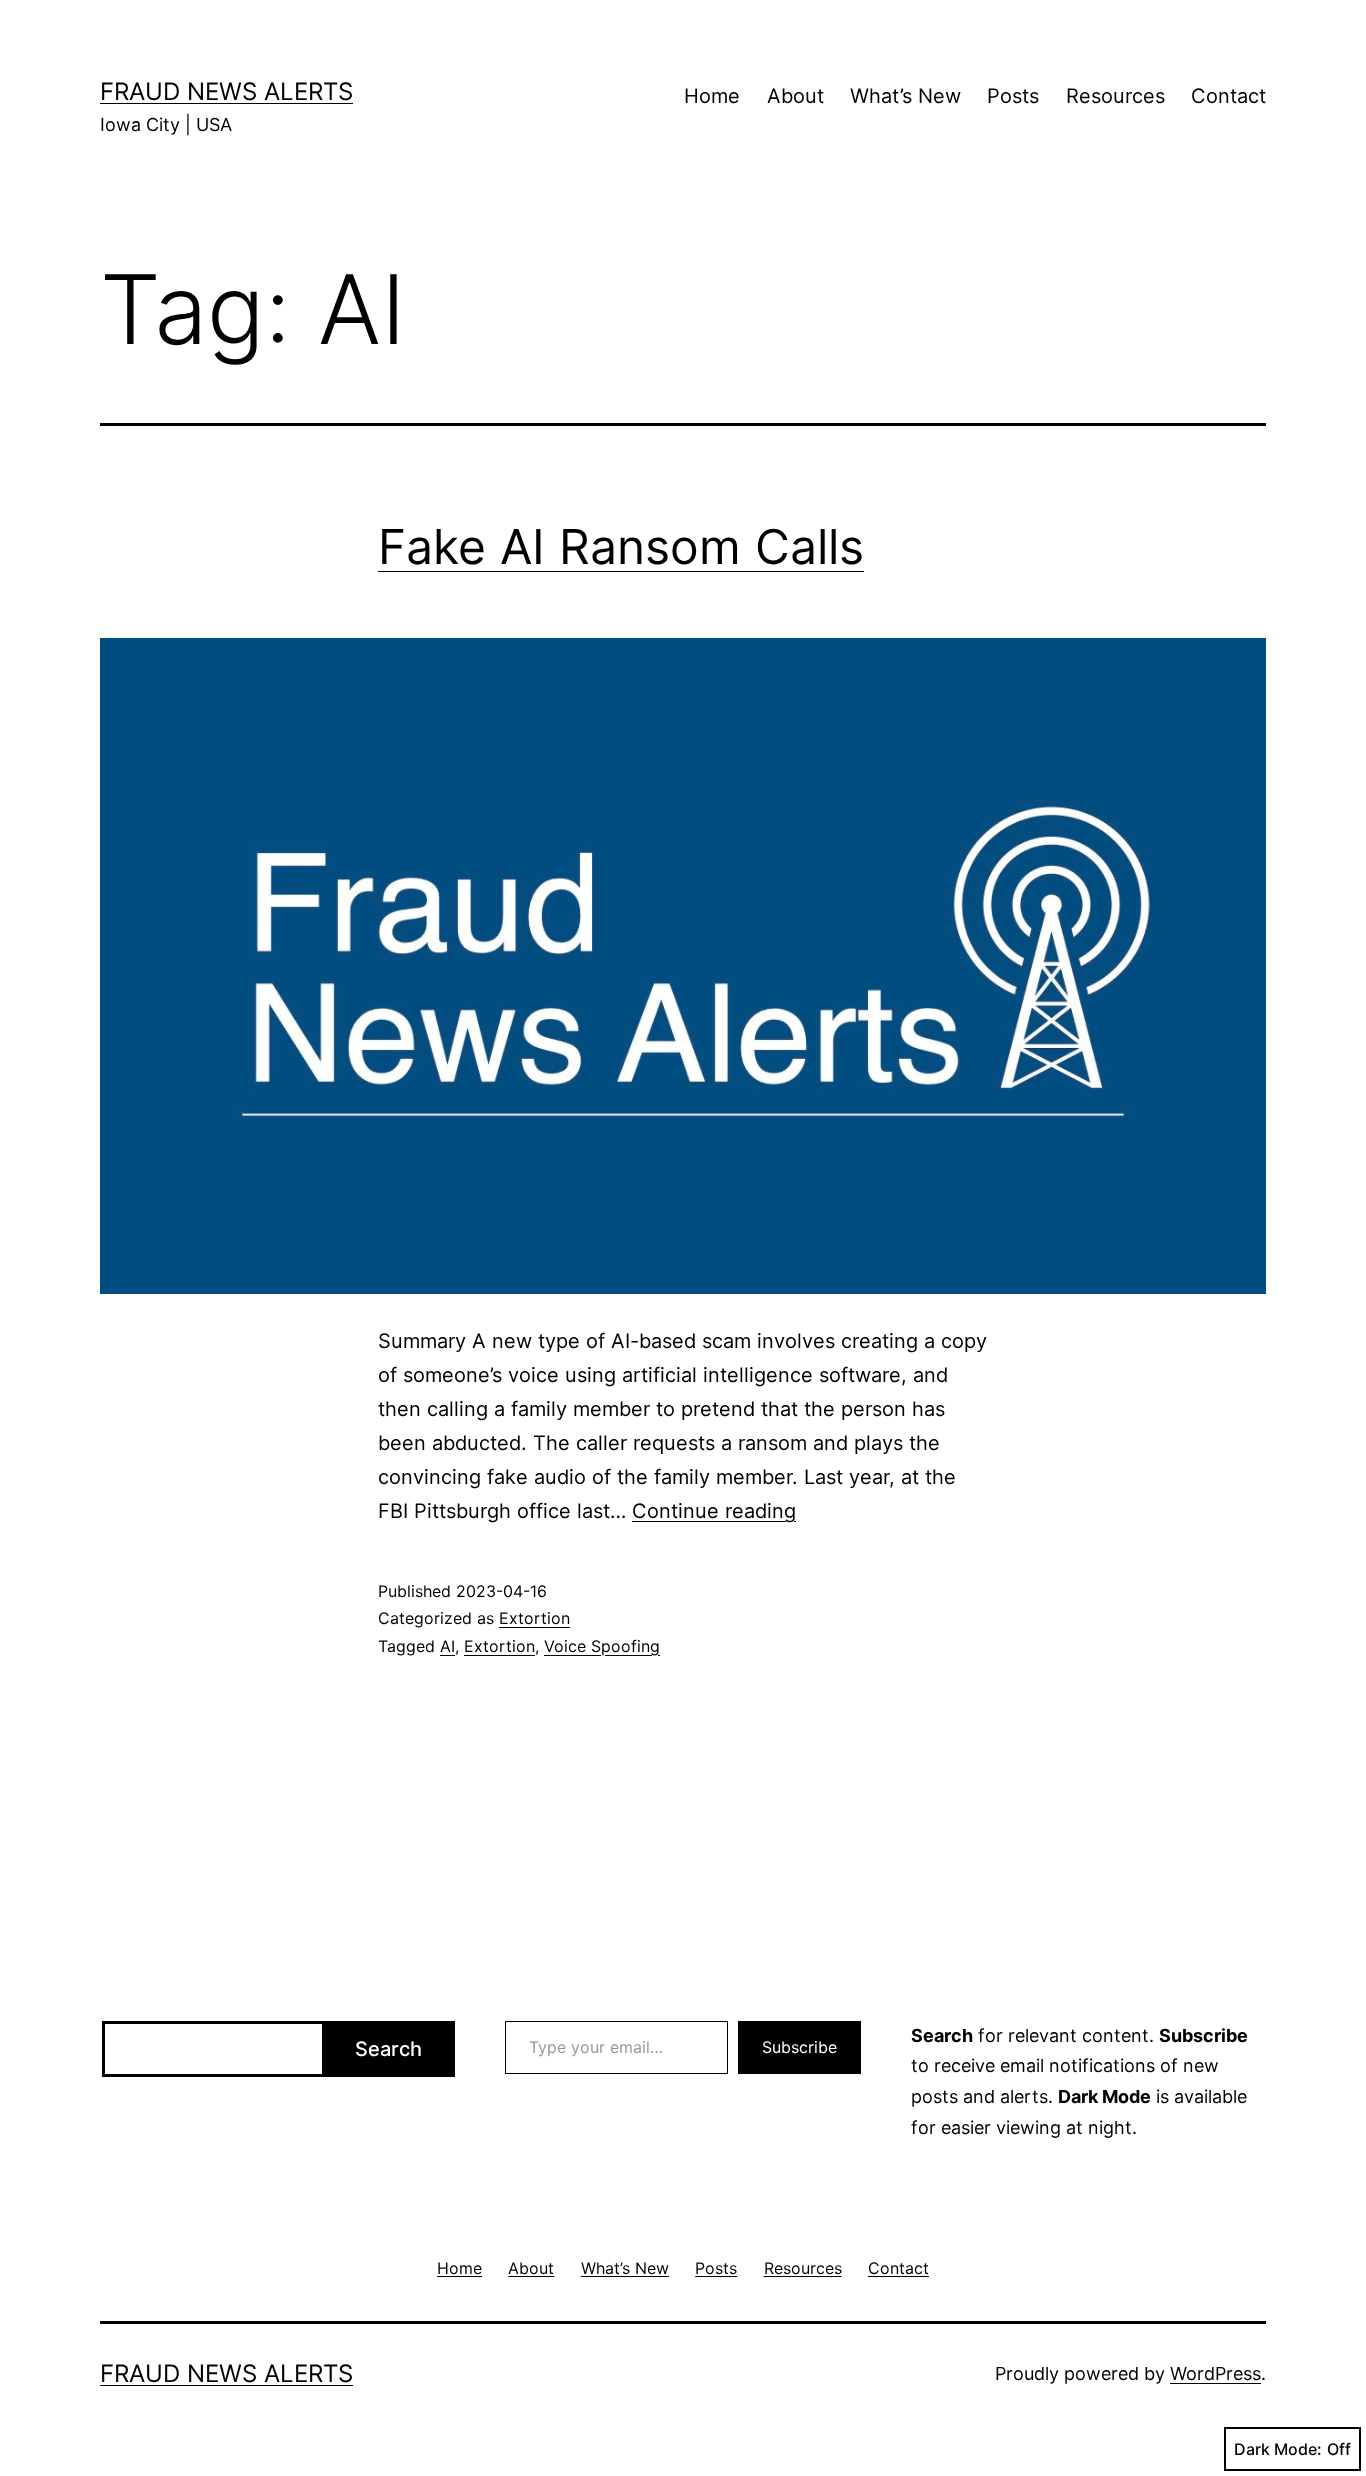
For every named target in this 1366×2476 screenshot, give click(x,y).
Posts (1013, 96)
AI (447, 1646)
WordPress (1215, 2373)
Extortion (534, 1618)
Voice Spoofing (602, 1646)
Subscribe (799, 2047)
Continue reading (714, 1511)
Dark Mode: (1278, 2449)
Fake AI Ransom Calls (621, 546)
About (795, 96)
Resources (1115, 96)
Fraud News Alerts (226, 91)
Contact (1228, 96)
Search (388, 2049)
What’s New (905, 96)
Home (712, 96)
